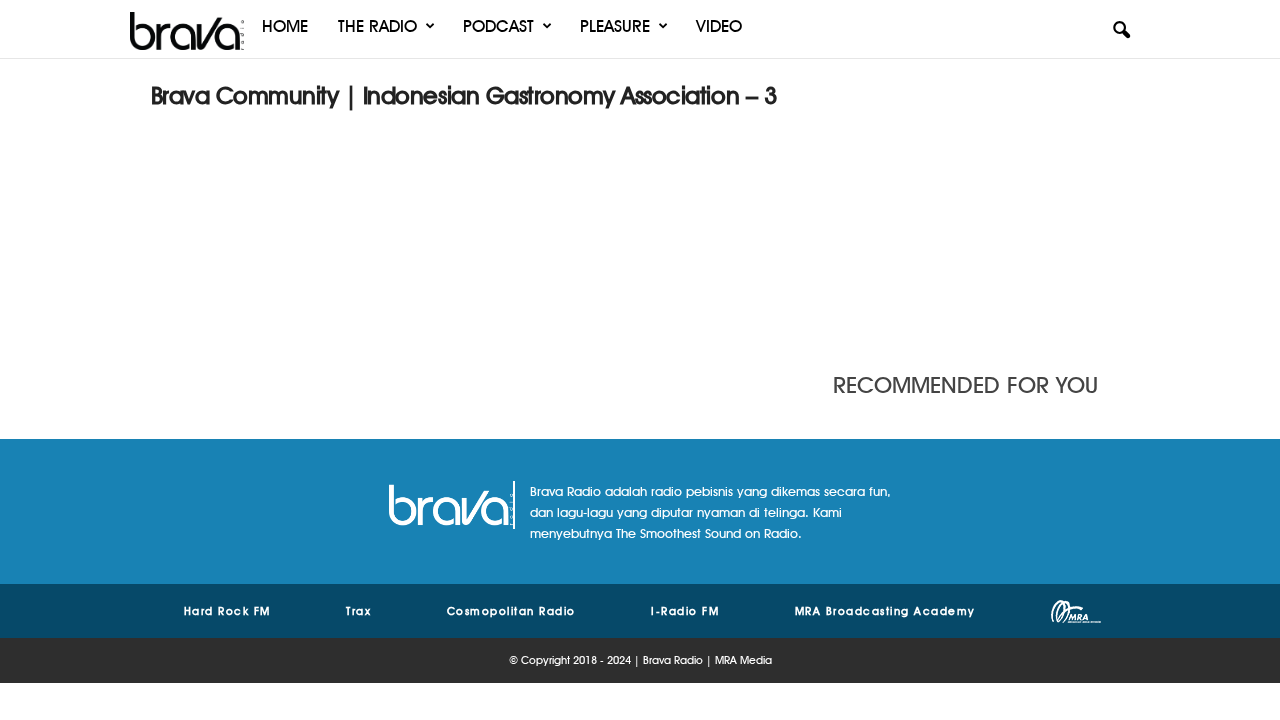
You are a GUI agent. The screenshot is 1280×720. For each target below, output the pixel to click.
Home (285, 26)
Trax (358, 611)
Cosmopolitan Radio (511, 611)
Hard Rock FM (227, 611)
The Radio (377, 26)
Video (719, 26)
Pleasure (615, 26)
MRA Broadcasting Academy (885, 611)
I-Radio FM (685, 611)
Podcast (498, 26)
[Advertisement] (981, 205)
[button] (1121, 31)
